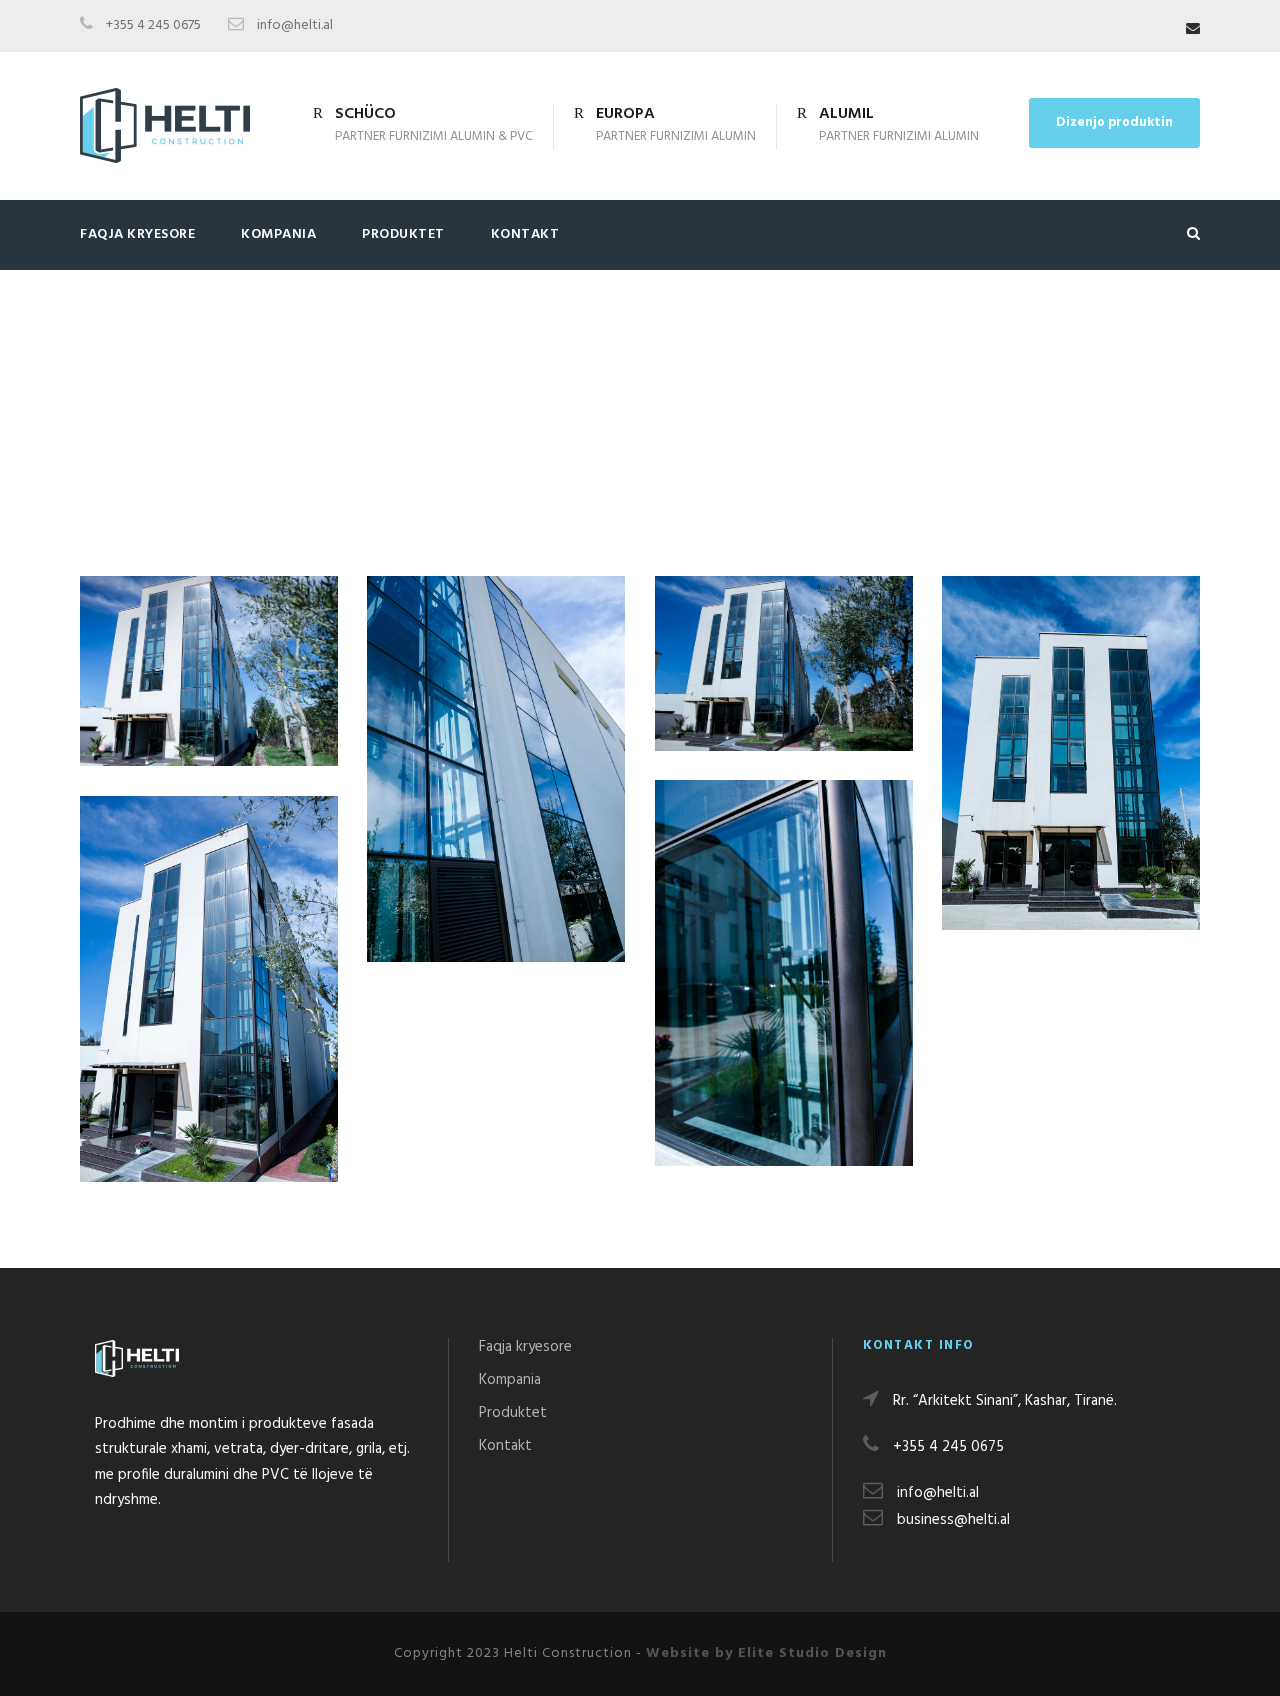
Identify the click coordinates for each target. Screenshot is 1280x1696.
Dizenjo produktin (1114, 122)
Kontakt (525, 234)
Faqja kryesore (137, 234)
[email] (1193, 29)
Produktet (403, 234)
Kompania (278, 234)
